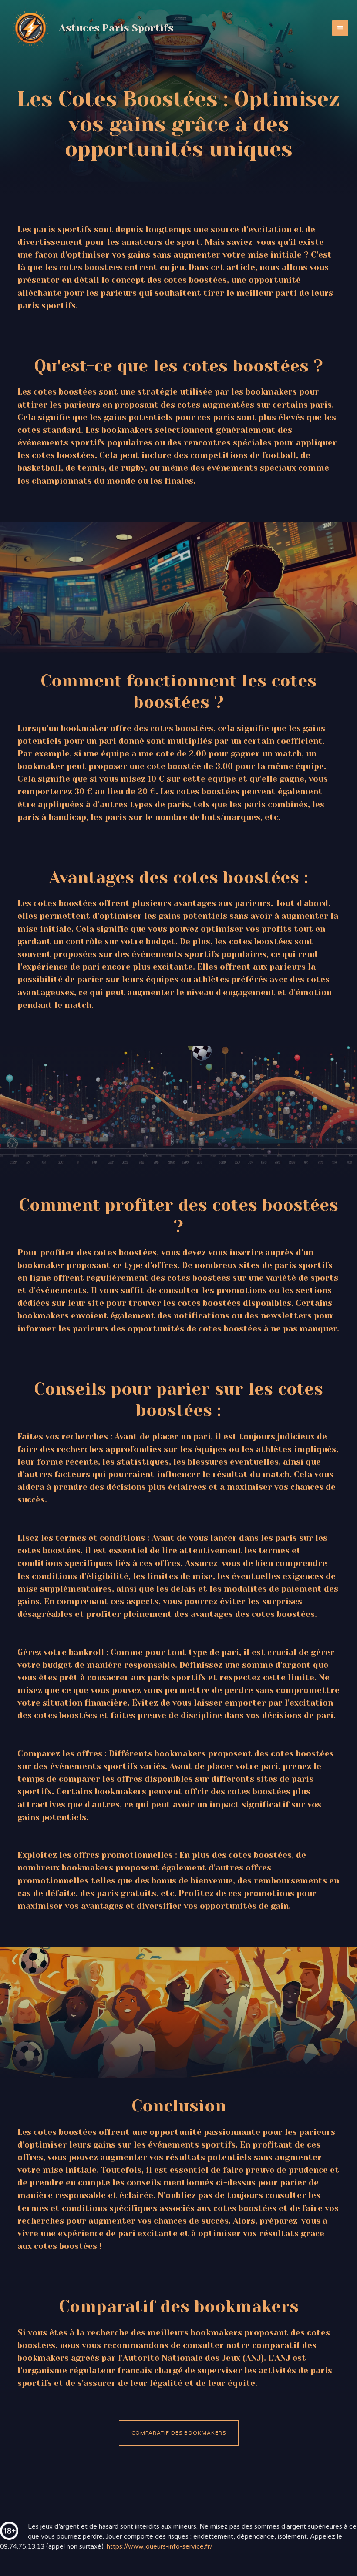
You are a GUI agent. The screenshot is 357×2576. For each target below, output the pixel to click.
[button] (179, 2433)
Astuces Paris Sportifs (116, 28)
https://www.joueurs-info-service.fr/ (160, 2547)
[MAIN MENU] (340, 28)
